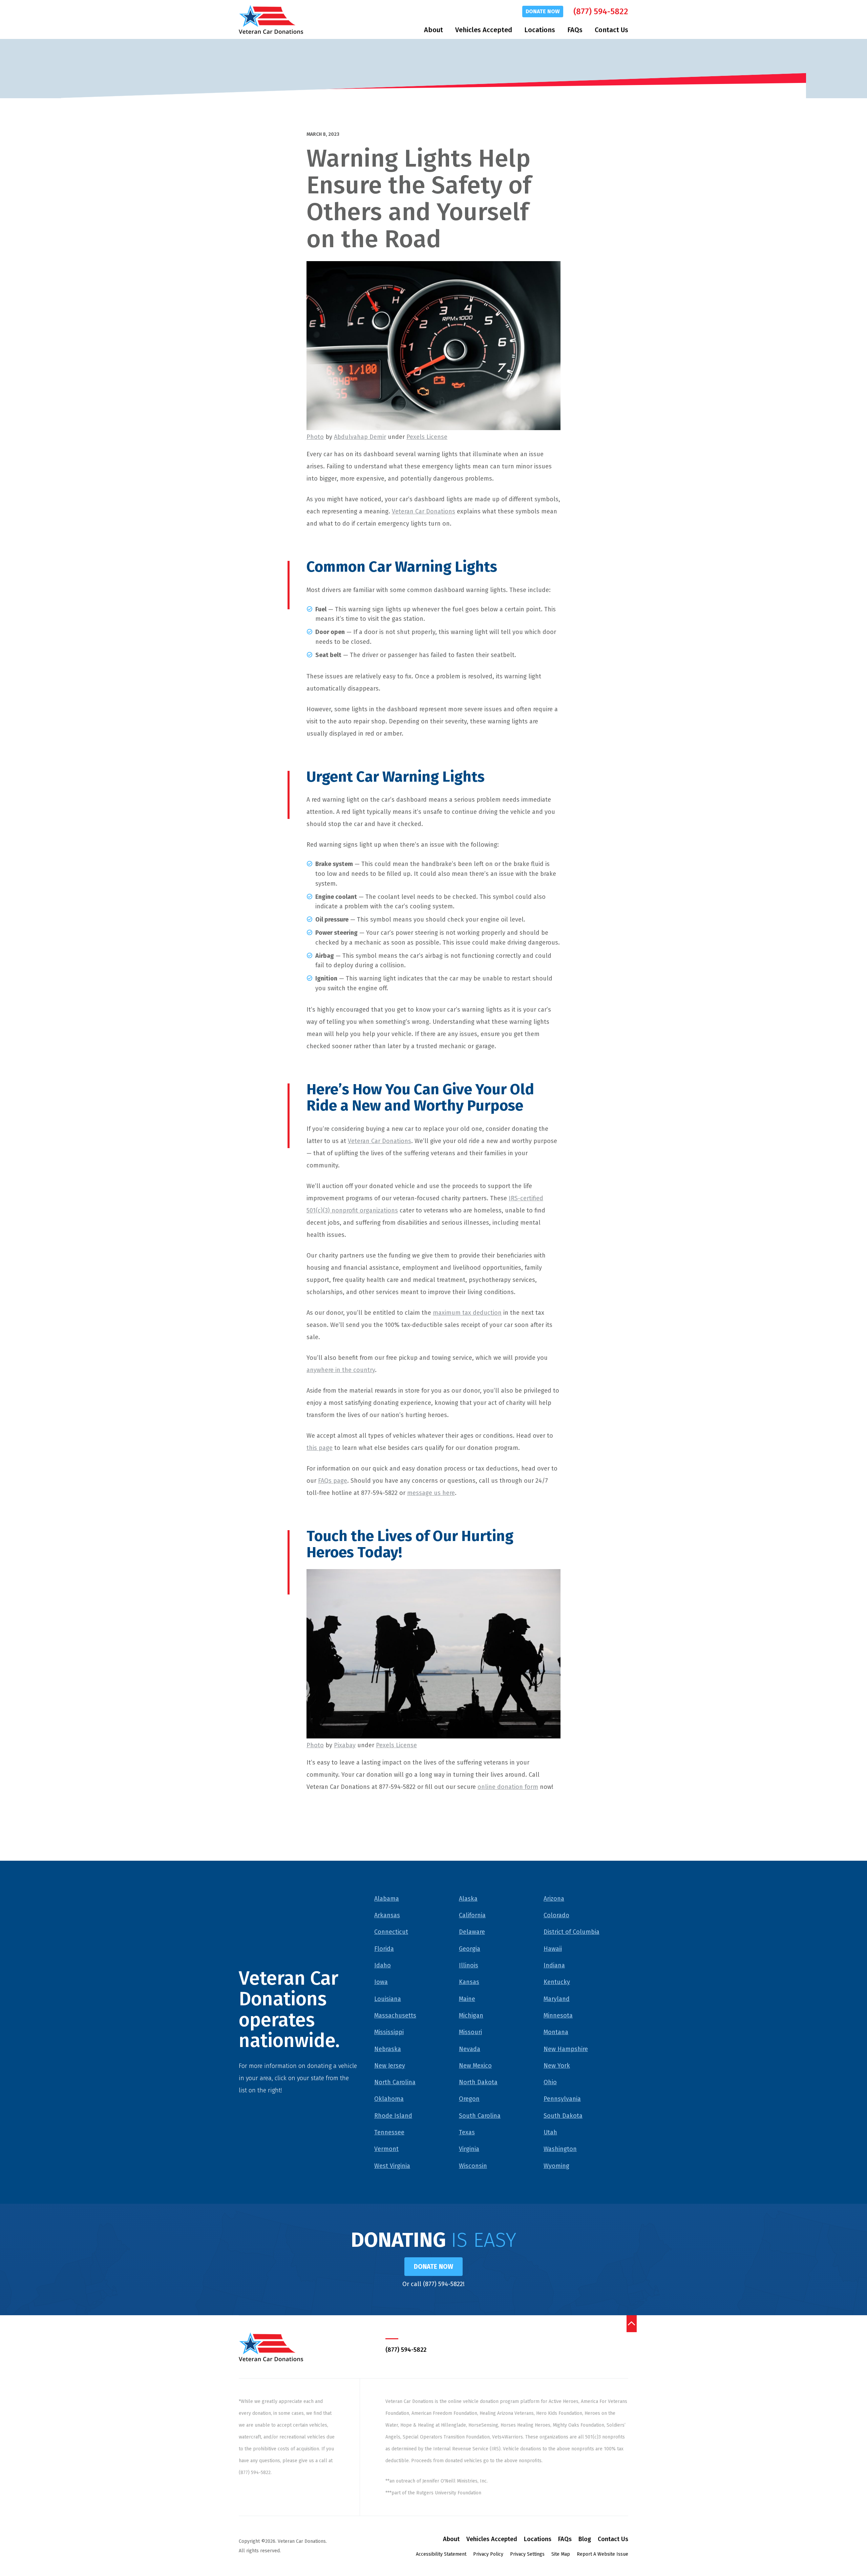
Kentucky (557, 1982)
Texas (467, 2132)
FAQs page (333, 1481)
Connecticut (391, 1932)
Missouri (470, 2032)
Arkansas (387, 1915)
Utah (550, 2132)
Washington (560, 2149)
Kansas (469, 1982)
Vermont (386, 2149)
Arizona (554, 1899)
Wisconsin (473, 2166)
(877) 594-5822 (601, 12)
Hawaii (553, 1949)
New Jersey (390, 2066)
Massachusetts (395, 2015)
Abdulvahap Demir (360, 437)
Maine (467, 1999)
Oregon (469, 2099)
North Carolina (395, 2082)
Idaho (383, 1965)
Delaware (472, 1932)
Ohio (550, 2082)
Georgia (470, 1949)
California (472, 1915)
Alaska (468, 1899)
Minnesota (558, 2015)
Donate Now (543, 11)
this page (320, 1448)
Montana (556, 2032)
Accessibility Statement (441, 2554)
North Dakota (478, 2082)
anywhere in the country (341, 1370)
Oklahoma (389, 2099)
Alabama (387, 1899)
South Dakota (563, 2116)
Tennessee (389, 2132)
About (433, 30)
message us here (431, 1493)
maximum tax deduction (467, 1313)
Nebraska (388, 2049)
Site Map (561, 2554)
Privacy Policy (488, 2554)
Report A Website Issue (602, 2554)
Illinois (469, 1965)
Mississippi (389, 2032)
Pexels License (427, 437)
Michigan (471, 2015)
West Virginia (392, 2166)
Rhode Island (393, 2116)
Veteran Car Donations (424, 511)
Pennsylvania (562, 2099)
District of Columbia (572, 1932)
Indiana (554, 1965)
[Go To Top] (632, 2324)
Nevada (470, 2049)
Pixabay (345, 1745)
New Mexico (475, 2066)
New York (557, 2066)
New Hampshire (566, 2049)
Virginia (469, 2149)
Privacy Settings (527, 2554)
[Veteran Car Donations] (271, 19)
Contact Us (611, 30)
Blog (585, 2539)
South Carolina (480, 2116)
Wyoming (556, 2166)
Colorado (556, 1915)
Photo (315, 437)
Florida (384, 1949)
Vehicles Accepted (484, 30)
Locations (540, 30)
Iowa (381, 1982)
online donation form (508, 1787)
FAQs (575, 30)
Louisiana (388, 1999)
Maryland (557, 1999)
